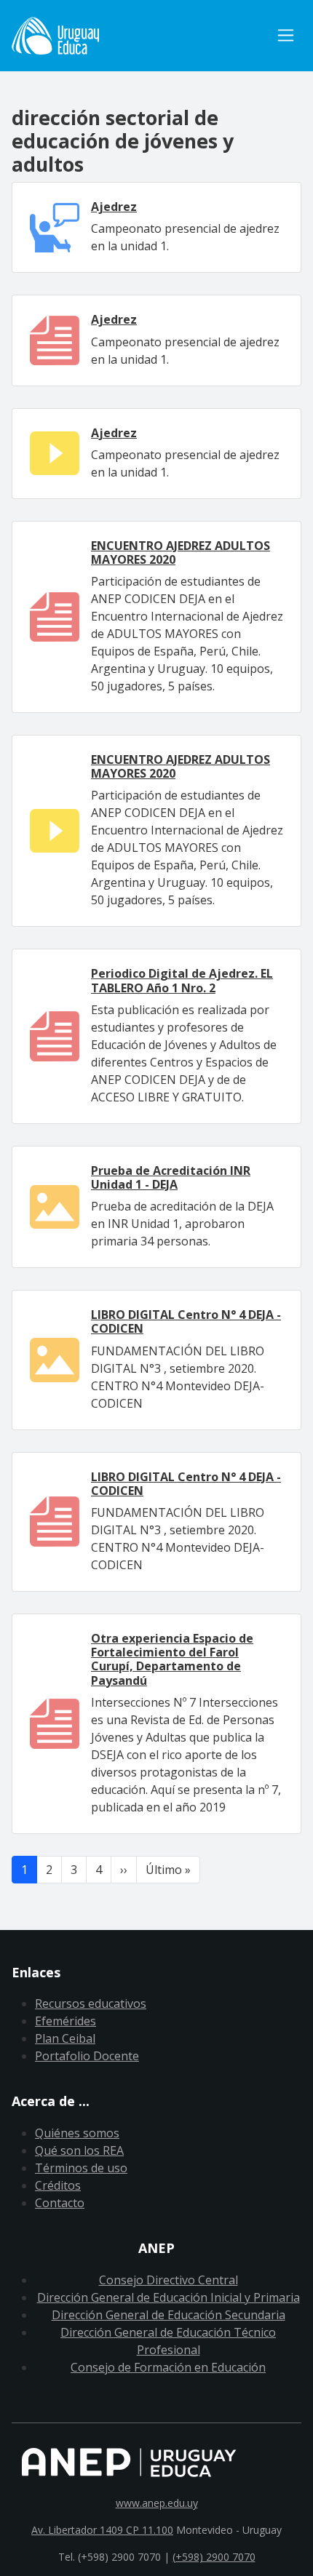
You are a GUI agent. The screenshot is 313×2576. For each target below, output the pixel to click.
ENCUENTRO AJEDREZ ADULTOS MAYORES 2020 (181, 553)
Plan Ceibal (65, 2038)
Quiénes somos (77, 2133)
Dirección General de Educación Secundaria (169, 2315)
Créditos (58, 2185)
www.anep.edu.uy (157, 2503)
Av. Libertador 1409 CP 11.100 (102, 2530)
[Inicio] (141, 36)
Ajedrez (114, 207)
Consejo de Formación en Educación (168, 2367)
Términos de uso (81, 2168)
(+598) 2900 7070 (214, 2557)
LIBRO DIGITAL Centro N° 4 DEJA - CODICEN (186, 1321)
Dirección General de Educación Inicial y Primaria (169, 2297)
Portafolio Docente (87, 2056)
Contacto (60, 2203)
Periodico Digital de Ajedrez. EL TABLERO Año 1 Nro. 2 (182, 980)
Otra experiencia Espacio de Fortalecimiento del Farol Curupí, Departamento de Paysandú (172, 1659)
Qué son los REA (79, 2150)
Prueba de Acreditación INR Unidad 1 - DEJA (171, 1177)
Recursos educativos (91, 2003)
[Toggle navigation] (286, 35)
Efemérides (66, 2021)
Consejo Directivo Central (169, 2280)
